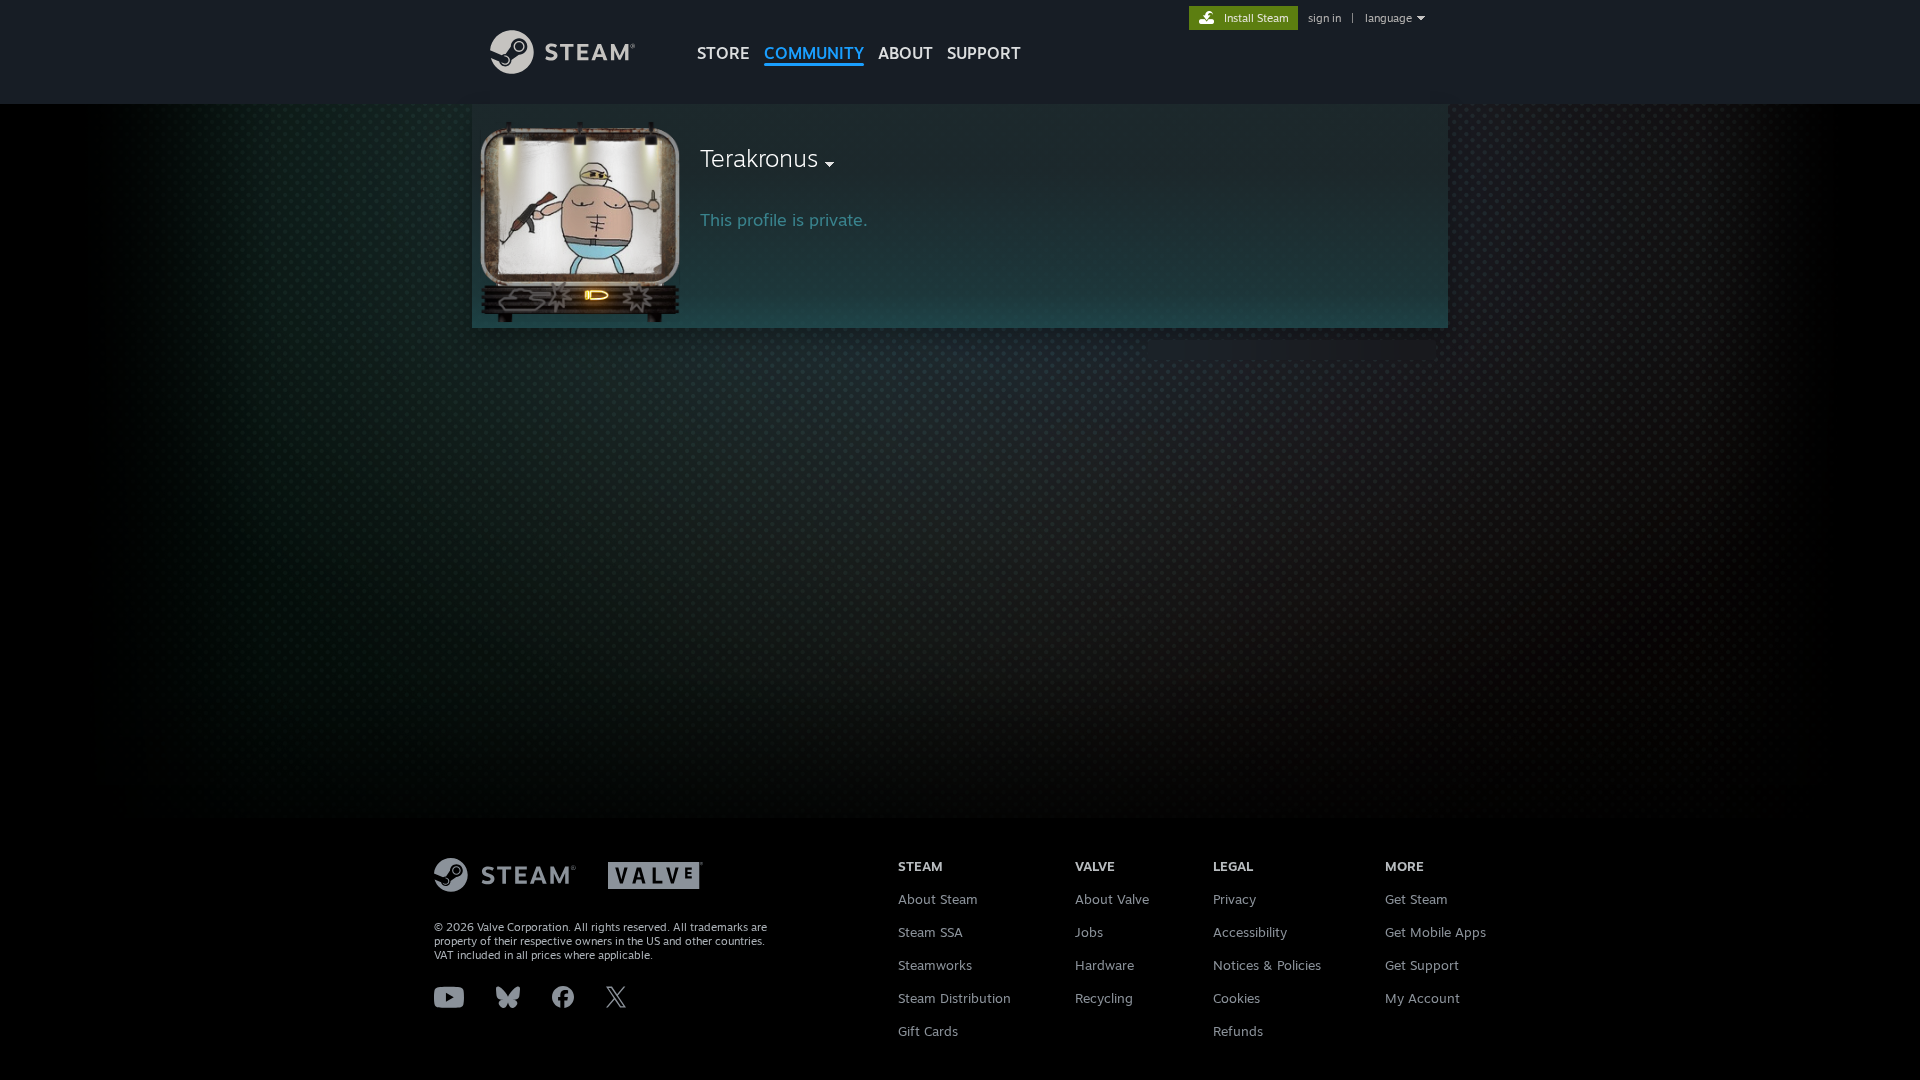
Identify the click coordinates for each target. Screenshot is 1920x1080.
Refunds (1238, 1031)
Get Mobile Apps (1435, 932)
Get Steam (1416, 899)
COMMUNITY (814, 53)
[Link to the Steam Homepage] (562, 68)
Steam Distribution (954, 998)
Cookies (1236, 998)
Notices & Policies (1267, 965)
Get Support (1422, 965)
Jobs (1089, 932)
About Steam (938, 899)
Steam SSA (930, 932)
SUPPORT (984, 53)
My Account (1422, 998)
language (1388, 18)
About (905, 53)
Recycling (1104, 998)
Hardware (1104, 965)
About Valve (1112, 899)
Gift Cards (928, 1031)
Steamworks (935, 965)
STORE (723, 53)
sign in (1324, 18)
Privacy (1234, 899)
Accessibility (1250, 932)
